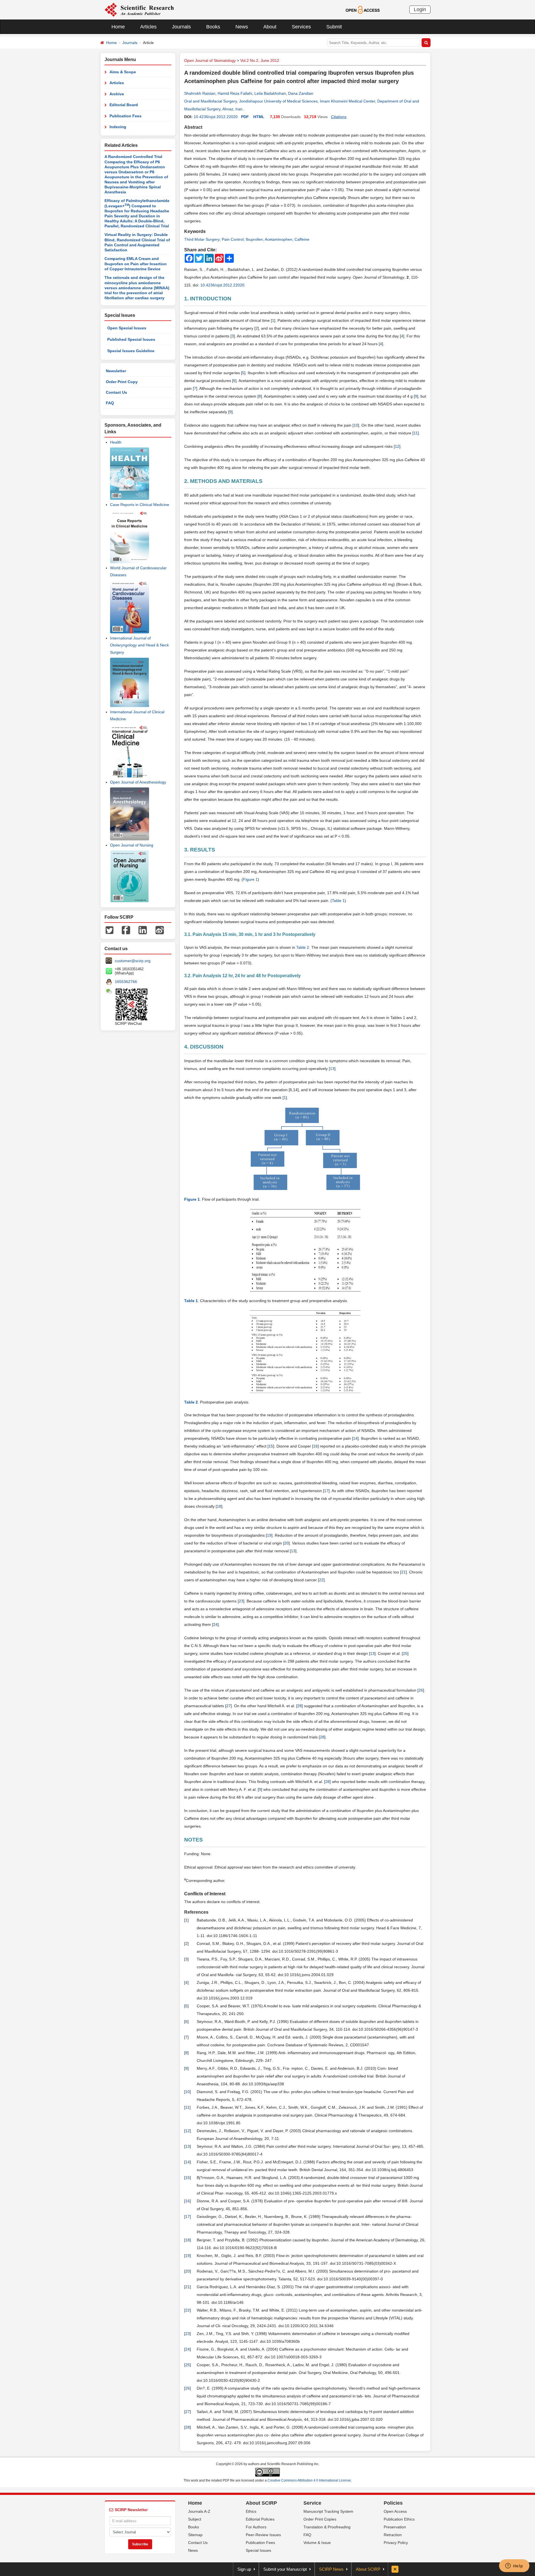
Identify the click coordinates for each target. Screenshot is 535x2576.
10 (356, 425)
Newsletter (116, 371)
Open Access (395, 2511)
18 (219, 1506)
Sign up (244, 2569)
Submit (334, 27)
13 (332, 1069)
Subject (195, 2519)
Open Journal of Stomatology (210, 60)
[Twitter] (110, 930)
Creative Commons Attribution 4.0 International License (309, 2480)
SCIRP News (331, 2569)
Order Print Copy (122, 382)
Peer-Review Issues (263, 2535)
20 (286, 1543)
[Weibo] (160, 930)
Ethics (251, 2511)
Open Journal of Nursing (132, 845)
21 (403, 1572)
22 (321, 1580)
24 (215, 1624)
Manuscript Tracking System (328, 2511)
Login (420, 9)
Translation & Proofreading (327, 2527)
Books (213, 27)
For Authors (256, 2527)
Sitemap (195, 2535)
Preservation (395, 2527)
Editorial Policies (260, 2519)
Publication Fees (126, 116)
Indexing (118, 127)
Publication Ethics (399, 2519)
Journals (181, 27)
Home (118, 27)
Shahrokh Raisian (200, 93)
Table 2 (303, 947)
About (270, 27)
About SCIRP (261, 2503)
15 (271, 1446)
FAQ (110, 403)
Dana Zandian (301, 93)
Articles (148, 27)
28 (300, 1706)
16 (315, 1446)
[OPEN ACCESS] (363, 9)
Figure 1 (250, 879)
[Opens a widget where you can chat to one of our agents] (514, 2566)
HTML (259, 117)
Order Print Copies (320, 2519)
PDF (245, 117)
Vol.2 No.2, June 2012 (260, 60)
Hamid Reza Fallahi (235, 93)
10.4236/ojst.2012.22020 (216, 117)
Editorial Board (124, 105)
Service (312, 2503)
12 (397, 446)
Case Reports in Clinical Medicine (140, 505)
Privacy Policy (396, 2543)
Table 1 (338, 901)
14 (355, 1438)
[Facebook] (126, 930)
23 (241, 1601)
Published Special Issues (131, 339)
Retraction (393, 2535)
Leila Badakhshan (270, 93)
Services (301, 27)
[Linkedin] (143, 930)
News (242, 27)
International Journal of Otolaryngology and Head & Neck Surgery (139, 645)
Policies (393, 2503)
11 (416, 433)
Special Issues (258, 2550)
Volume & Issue (317, 2543)
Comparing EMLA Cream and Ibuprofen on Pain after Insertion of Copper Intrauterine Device (136, 264)
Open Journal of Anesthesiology (138, 782)
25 (405, 1653)
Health (116, 442)
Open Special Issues (127, 328)
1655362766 (126, 982)
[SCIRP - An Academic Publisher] (139, 9)
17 (326, 1491)
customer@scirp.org (133, 961)
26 (421, 1690)
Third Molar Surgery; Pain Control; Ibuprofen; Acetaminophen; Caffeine (247, 239)
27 (228, 1706)
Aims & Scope (123, 72)
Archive (117, 94)
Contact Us (116, 392)
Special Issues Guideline (131, 351)
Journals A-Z (199, 2511)
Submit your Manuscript (285, 2569)
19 (269, 1535)
